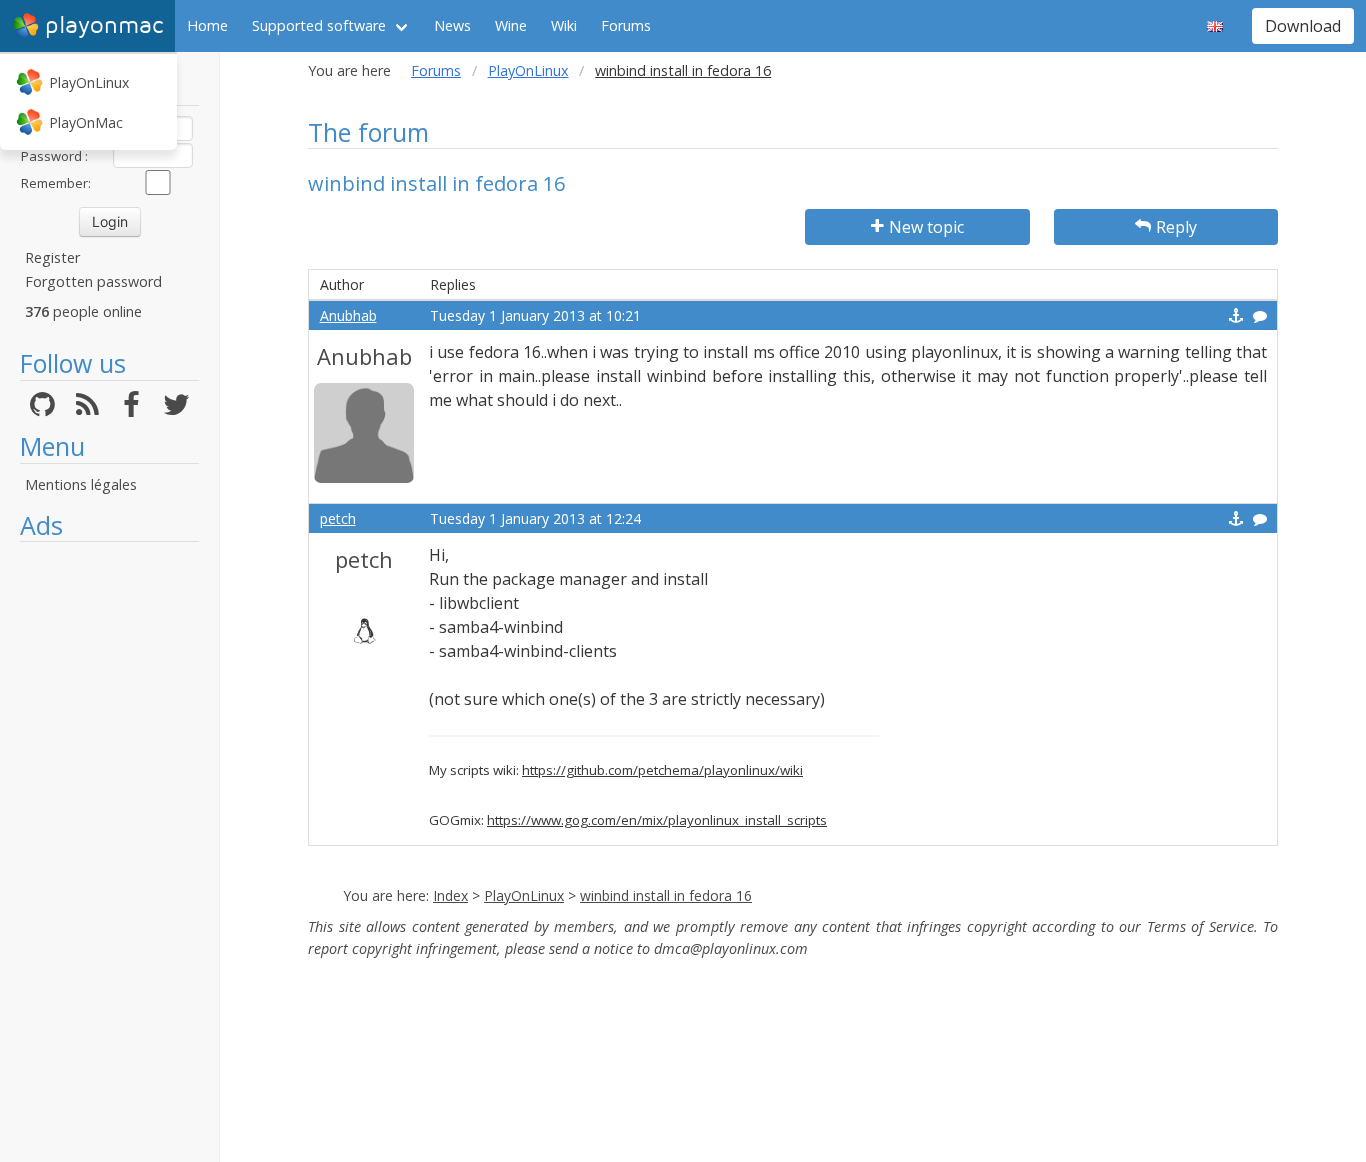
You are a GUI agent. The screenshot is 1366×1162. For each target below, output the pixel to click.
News (452, 25)
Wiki (564, 25)
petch (338, 518)
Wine (511, 25)
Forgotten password (93, 281)
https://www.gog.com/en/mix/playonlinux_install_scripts (657, 820)
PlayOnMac (86, 122)
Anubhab (348, 315)
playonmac (104, 25)
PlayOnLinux (89, 82)
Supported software (319, 25)
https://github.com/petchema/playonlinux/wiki (662, 770)
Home (207, 25)
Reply (1176, 227)
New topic (926, 227)
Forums (626, 25)
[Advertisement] (109, 852)
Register (52, 257)
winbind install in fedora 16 (666, 895)
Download (1303, 26)
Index (450, 895)
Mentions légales (81, 484)
